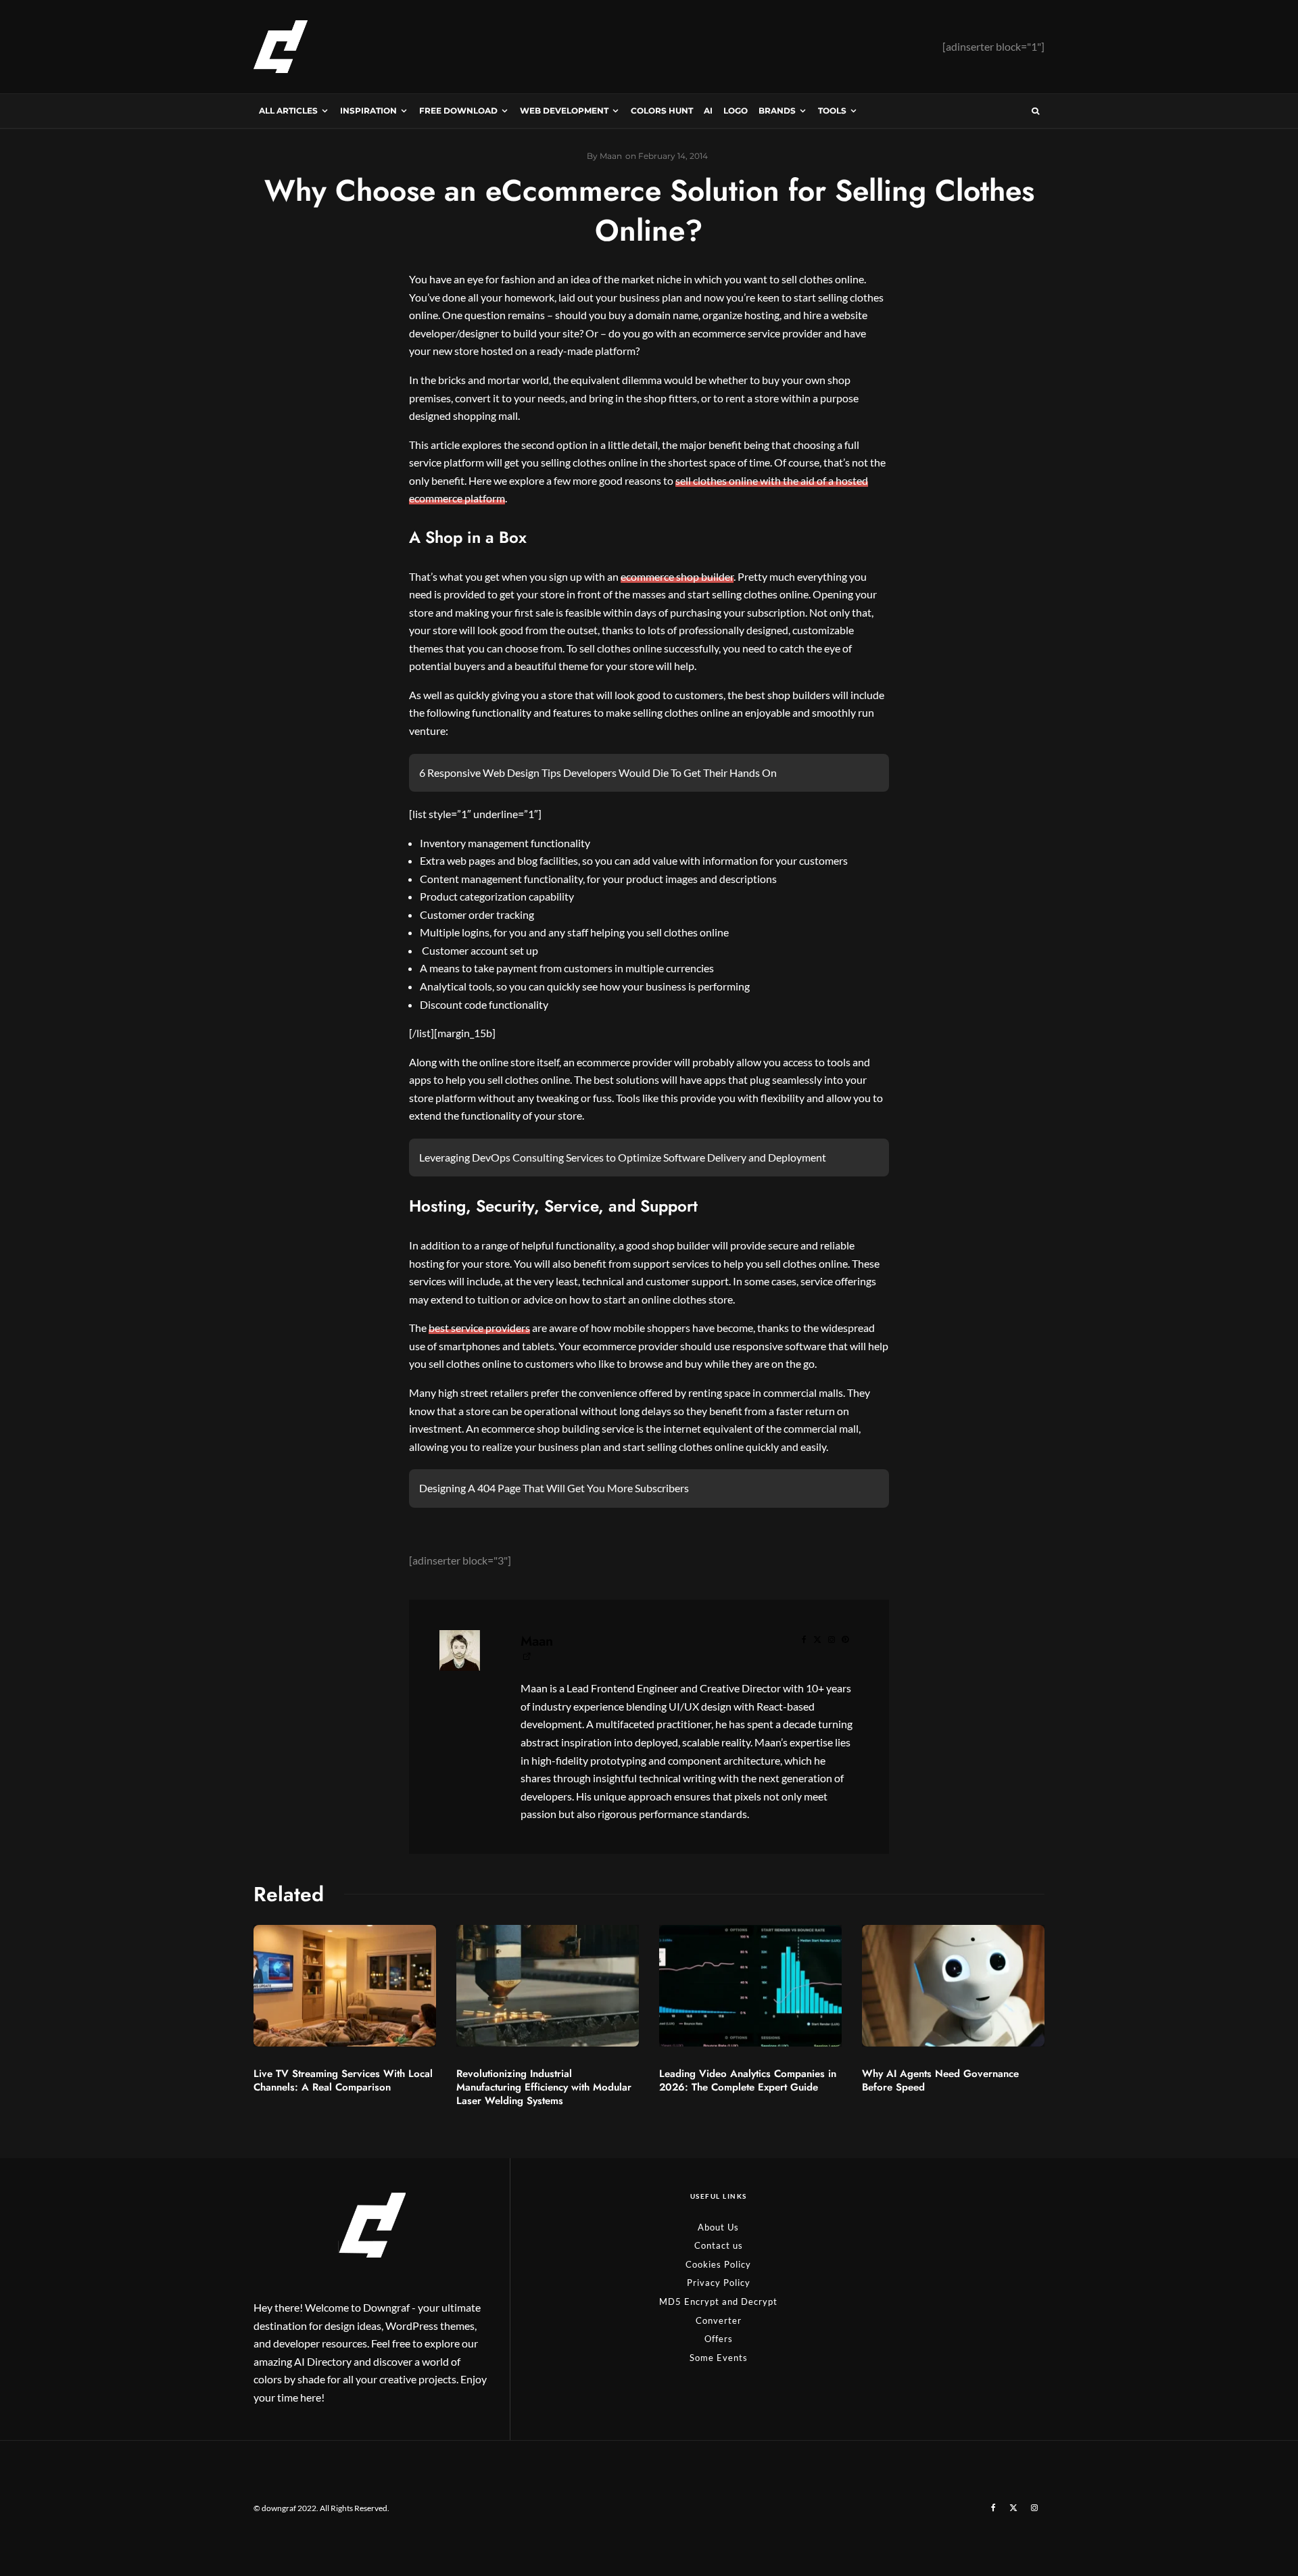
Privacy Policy (719, 2283)
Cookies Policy (718, 2264)
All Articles (288, 111)
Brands (777, 111)
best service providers (479, 1328)
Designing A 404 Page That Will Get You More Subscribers (554, 1488)
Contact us (719, 2245)
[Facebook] (993, 2508)
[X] (1013, 2508)
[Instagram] (1034, 2508)
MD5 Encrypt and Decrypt (718, 2301)
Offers (719, 2339)
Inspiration (368, 111)
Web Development (564, 111)
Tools (832, 111)
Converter (719, 2320)
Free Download (458, 111)
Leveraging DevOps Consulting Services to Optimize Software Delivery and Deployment (623, 1157)
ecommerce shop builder (677, 576)
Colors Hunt (662, 111)
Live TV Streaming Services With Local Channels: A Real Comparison (343, 2080)
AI (708, 111)
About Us (718, 2227)
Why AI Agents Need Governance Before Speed (940, 2080)
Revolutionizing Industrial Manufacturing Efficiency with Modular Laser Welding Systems (544, 2087)
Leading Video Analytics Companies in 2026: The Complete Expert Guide (748, 2080)
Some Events (719, 2358)
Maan (537, 1641)
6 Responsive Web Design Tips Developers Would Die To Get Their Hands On (598, 772)
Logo (736, 111)
